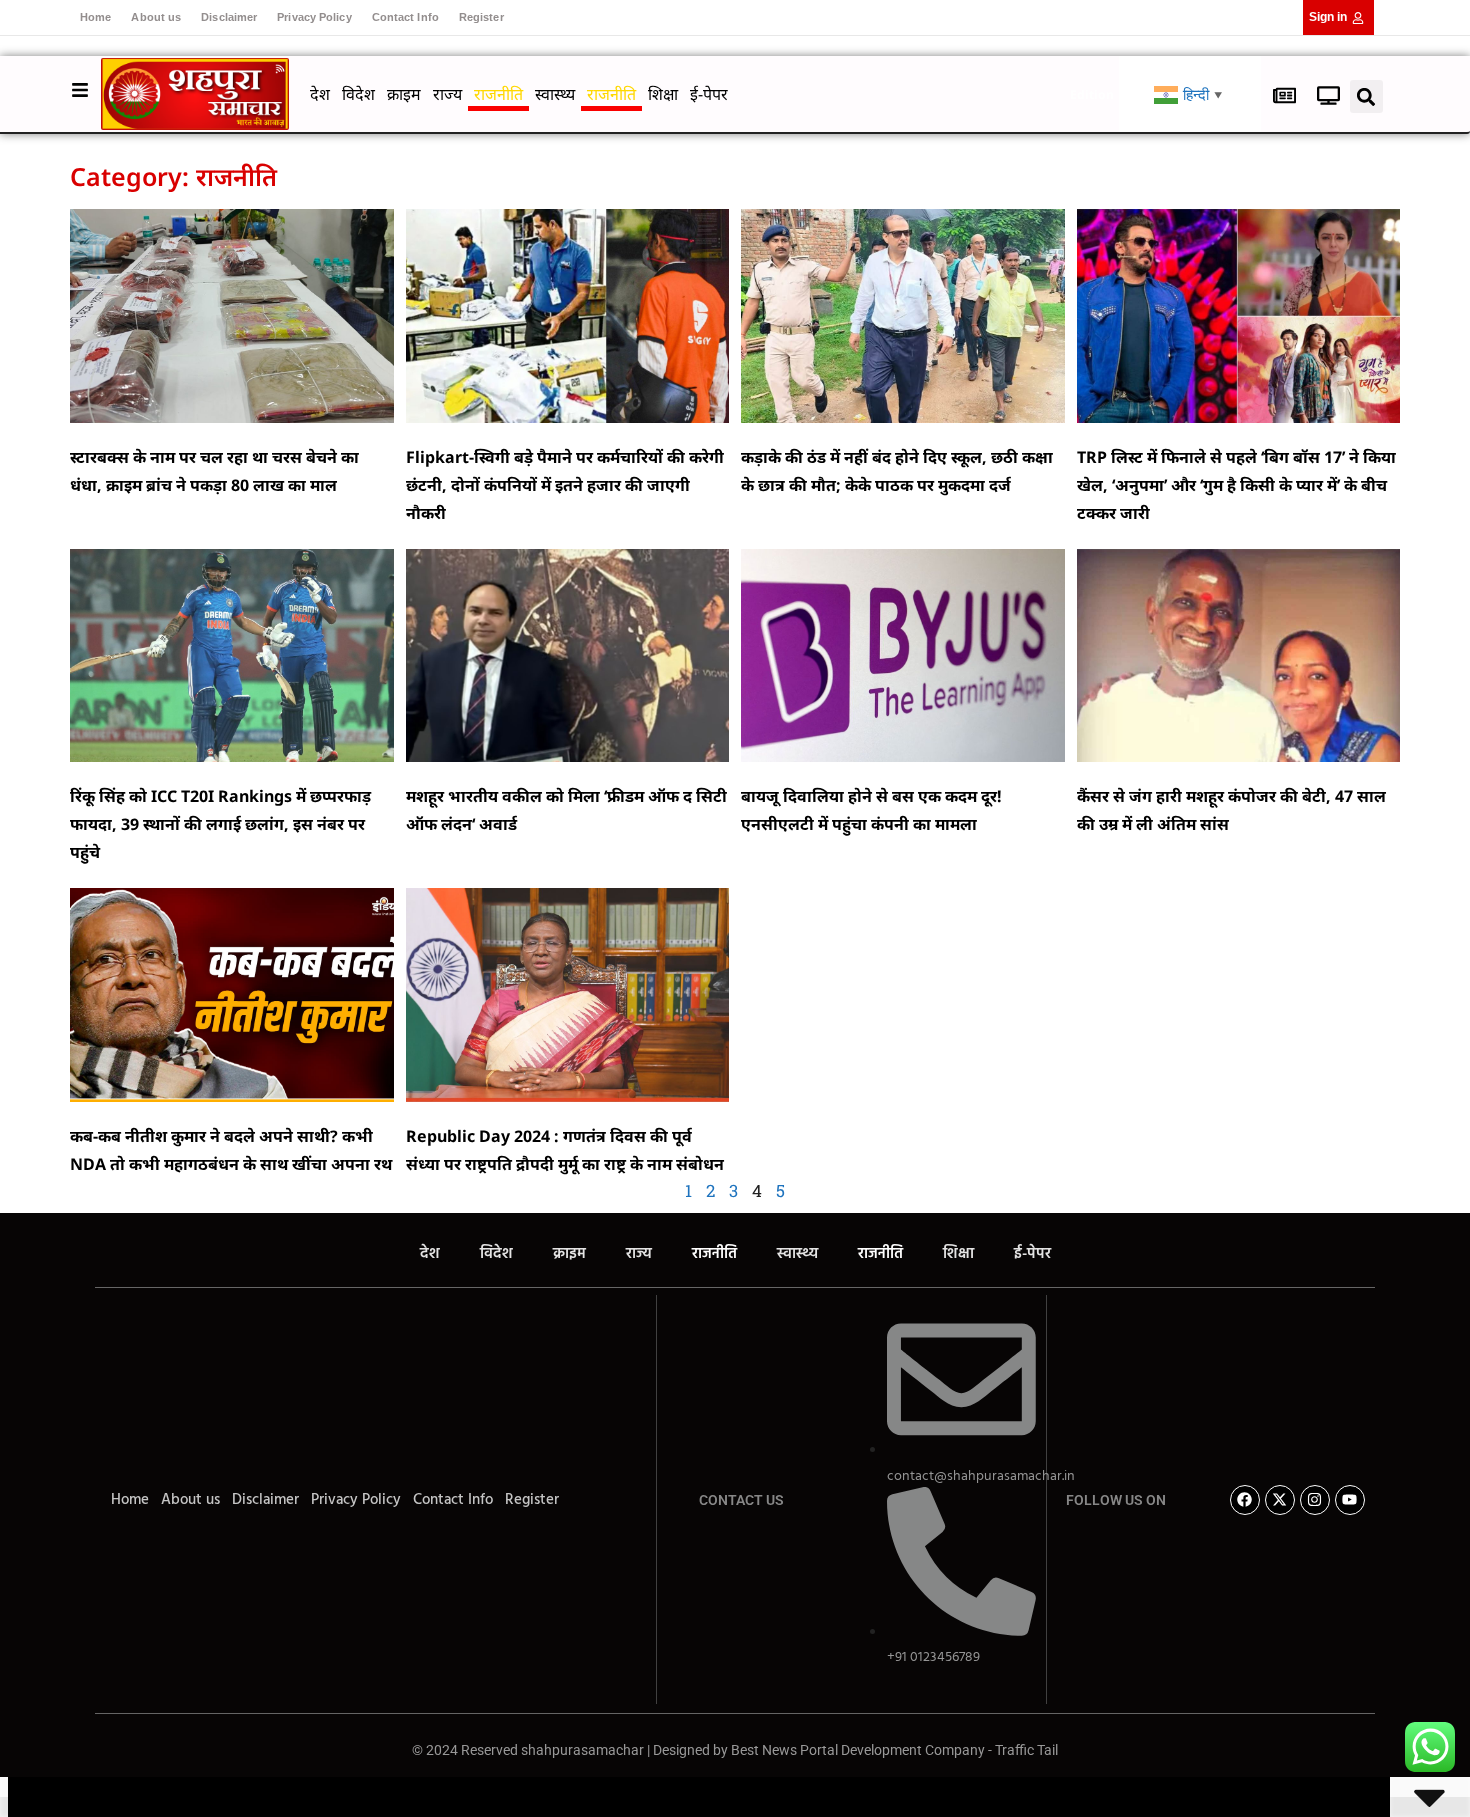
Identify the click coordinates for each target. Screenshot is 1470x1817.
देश (320, 94)
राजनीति (498, 94)
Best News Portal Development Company (858, 1750)
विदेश (358, 94)
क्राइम (404, 94)
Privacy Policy (314, 17)
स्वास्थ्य (555, 94)
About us (156, 17)
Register (481, 17)
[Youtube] (1350, 1500)
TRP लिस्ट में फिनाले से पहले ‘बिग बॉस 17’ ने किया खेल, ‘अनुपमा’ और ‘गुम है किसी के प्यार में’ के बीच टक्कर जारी (1236, 485)
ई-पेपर (709, 94)
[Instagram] (1315, 1500)
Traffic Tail (1026, 1750)
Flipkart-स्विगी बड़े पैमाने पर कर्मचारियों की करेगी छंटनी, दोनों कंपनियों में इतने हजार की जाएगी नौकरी (565, 485)
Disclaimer (229, 17)
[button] (1366, 96)
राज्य (447, 94)
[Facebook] (1245, 1500)
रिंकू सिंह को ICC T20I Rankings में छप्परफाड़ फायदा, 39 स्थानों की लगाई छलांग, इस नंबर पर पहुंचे (220, 824)
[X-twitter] (1280, 1500)
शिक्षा (663, 94)
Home (95, 17)
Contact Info (405, 17)
